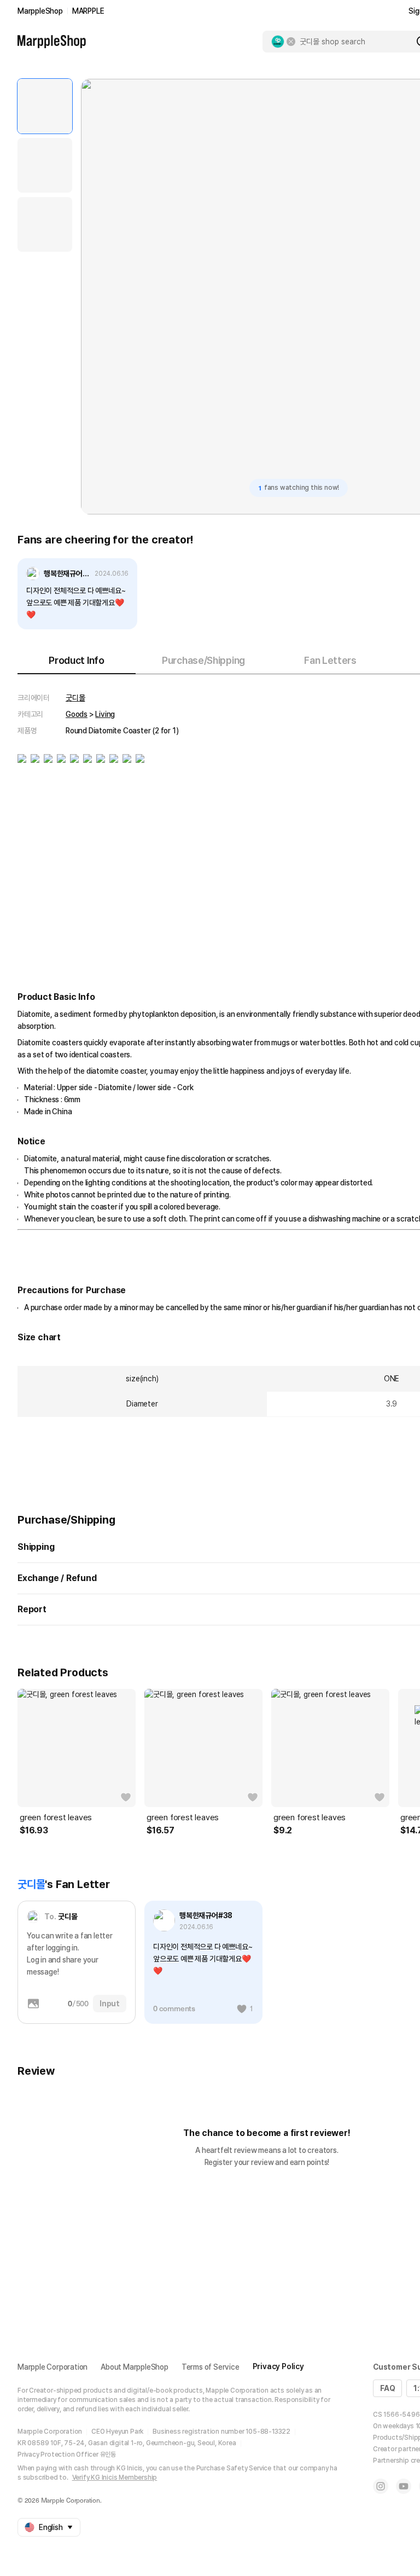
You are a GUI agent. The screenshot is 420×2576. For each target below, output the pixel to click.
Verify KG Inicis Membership (115, 2477)
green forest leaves (56, 1817)
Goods (77, 714)
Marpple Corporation (52, 2367)
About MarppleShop (135, 2367)
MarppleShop (40, 11)
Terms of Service (211, 2367)
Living (105, 714)
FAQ (387, 2388)
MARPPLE (88, 11)
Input (110, 2004)
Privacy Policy (278, 2366)
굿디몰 (75, 698)
